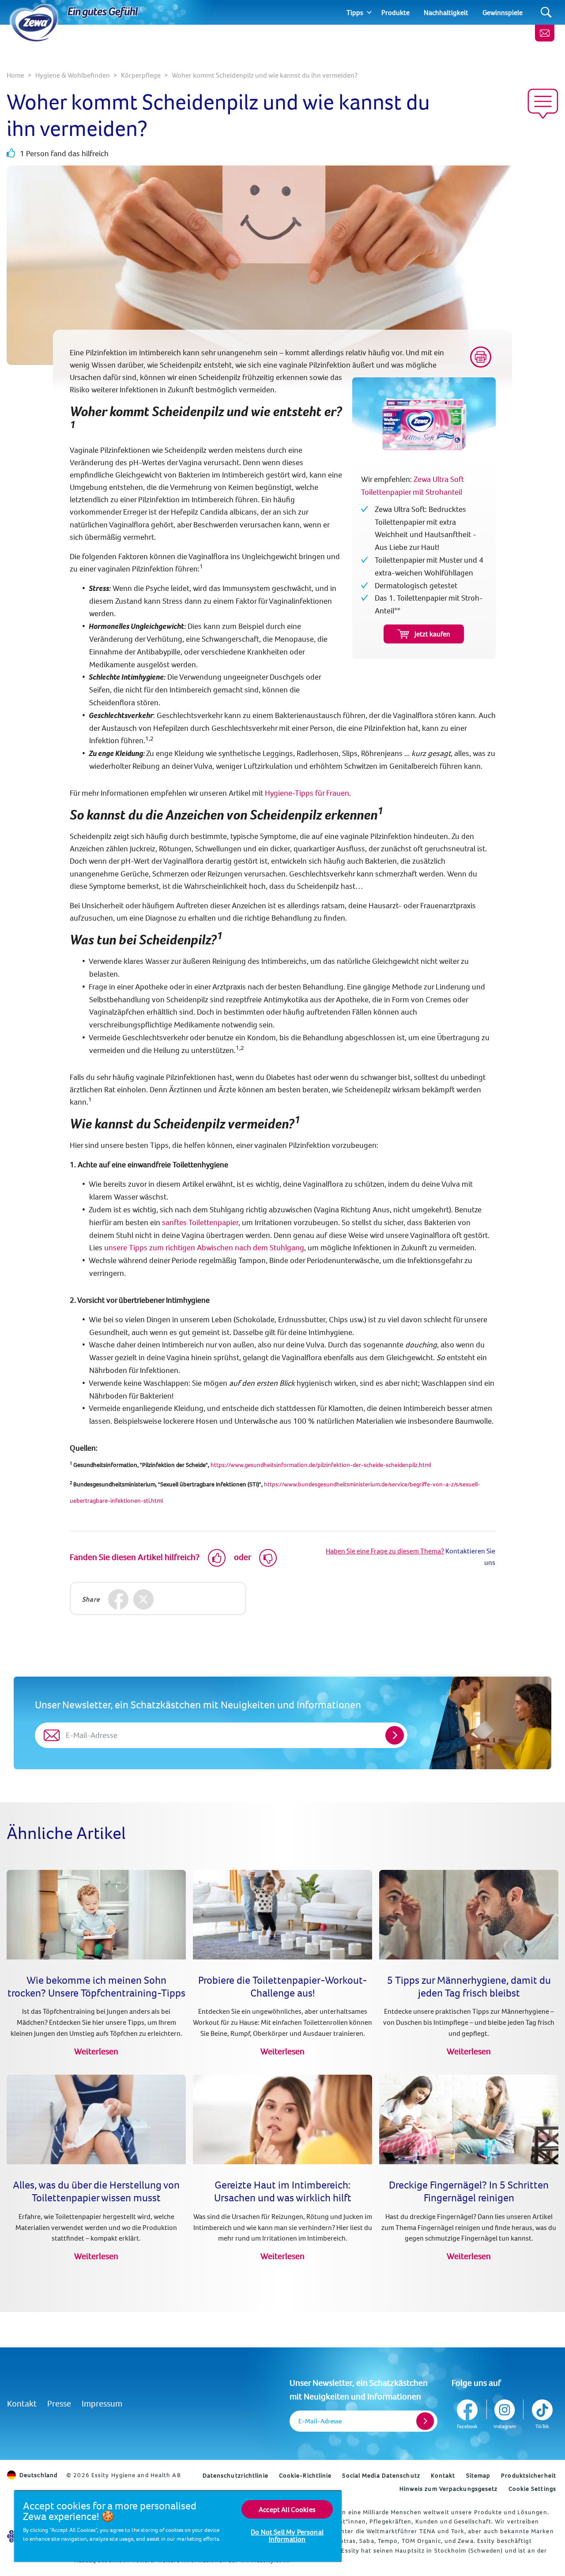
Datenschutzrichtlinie (235, 2475)
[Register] (425, 2421)
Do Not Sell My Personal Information (287, 2535)
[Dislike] (268, 1558)
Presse (59, 2403)
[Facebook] (119, 1600)
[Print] (481, 357)
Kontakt (22, 2403)
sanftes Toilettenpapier (200, 1222)
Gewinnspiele (503, 12)
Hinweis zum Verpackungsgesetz (449, 2489)
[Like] (217, 1558)
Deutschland (38, 2475)
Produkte (395, 12)
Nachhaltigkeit (446, 12)
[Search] (546, 13)
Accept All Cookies (287, 2509)
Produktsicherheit (529, 2475)
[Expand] (369, 12)
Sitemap (478, 2475)
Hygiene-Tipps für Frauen (307, 793)
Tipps (355, 12)
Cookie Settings (533, 2489)
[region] (178, 2526)
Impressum (102, 2403)
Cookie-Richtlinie (305, 2475)
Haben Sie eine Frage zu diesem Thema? (385, 1551)
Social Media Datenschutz (381, 2475)
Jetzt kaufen (432, 634)
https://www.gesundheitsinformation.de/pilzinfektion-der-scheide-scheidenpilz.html (321, 1465)
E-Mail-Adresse (320, 2421)
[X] (144, 1600)
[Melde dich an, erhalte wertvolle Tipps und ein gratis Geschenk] (545, 33)
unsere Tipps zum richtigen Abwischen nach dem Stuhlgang (204, 1247)
